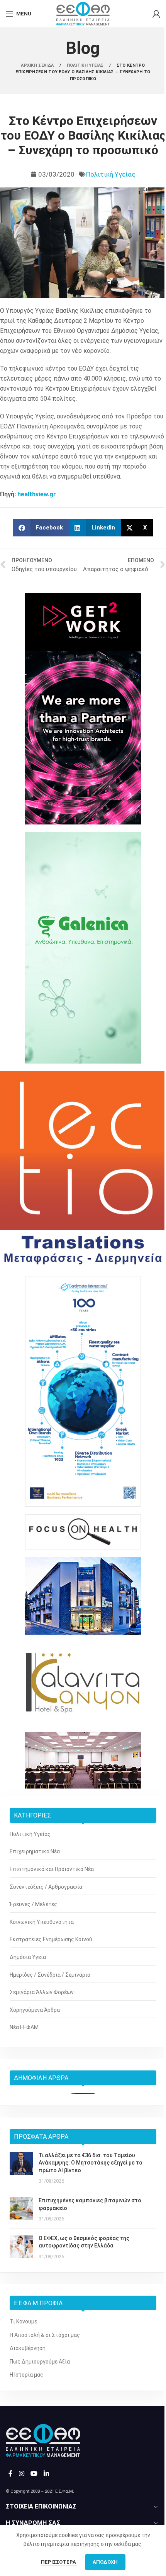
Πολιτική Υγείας (111, 174)
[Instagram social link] (21, 2474)
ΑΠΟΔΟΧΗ (105, 2562)
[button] (41, 528)
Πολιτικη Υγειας (86, 65)
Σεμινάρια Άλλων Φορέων (42, 1992)
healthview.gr (37, 494)
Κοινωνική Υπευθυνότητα (42, 1922)
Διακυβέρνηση (28, 2348)
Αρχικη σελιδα (38, 65)
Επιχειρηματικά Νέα (35, 1851)
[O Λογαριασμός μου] (156, 14)
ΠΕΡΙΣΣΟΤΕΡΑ (59, 2562)
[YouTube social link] (34, 2474)
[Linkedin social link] (47, 2474)
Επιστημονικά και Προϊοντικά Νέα (52, 1869)
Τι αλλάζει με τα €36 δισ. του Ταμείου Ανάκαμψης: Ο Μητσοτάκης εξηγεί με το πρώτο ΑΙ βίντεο (91, 2163)
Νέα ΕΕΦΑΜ (24, 2027)
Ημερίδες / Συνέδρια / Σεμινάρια (50, 1975)
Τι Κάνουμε (23, 2321)
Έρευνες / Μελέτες (33, 1904)
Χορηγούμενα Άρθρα (35, 2010)
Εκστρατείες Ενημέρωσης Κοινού (51, 1939)
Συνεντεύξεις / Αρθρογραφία (46, 1887)
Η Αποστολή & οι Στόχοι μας (45, 2335)
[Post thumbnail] (21, 2168)
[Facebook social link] (10, 2474)
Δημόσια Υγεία (28, 1957)
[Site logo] (83, 13)
